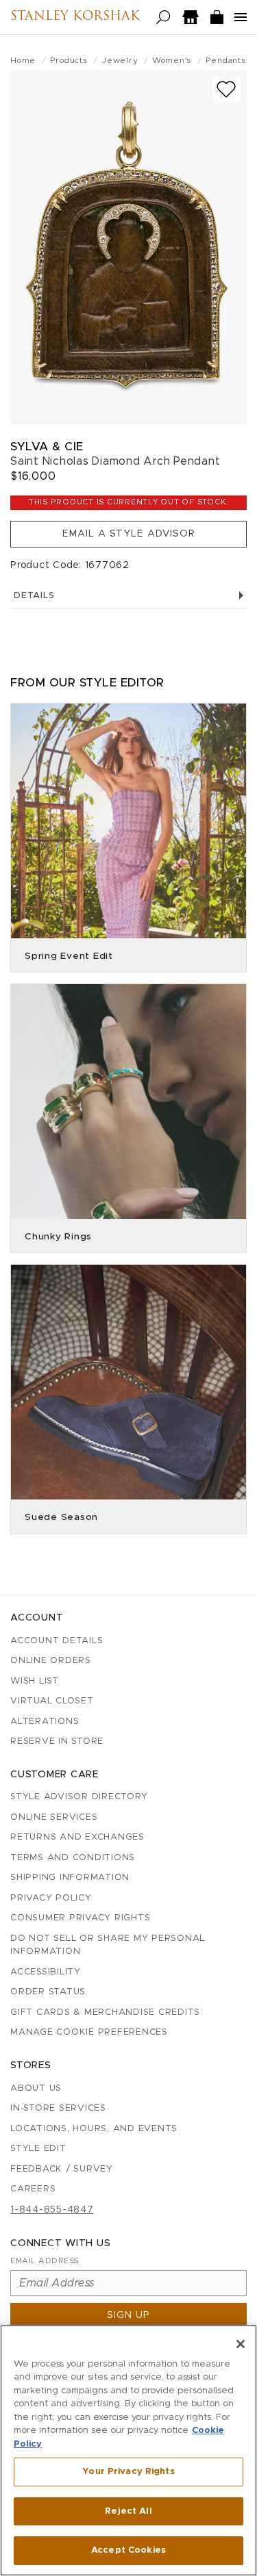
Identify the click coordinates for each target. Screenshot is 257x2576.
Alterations (45, 1722)
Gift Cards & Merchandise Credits (105, 2012)
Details (34, 596)
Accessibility (46, 1972)
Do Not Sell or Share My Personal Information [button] (108, 1945)
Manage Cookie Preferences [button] (89, 2032)
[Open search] (163, 17)
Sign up (128, 2315)
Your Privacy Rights (128, 2472)
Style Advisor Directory (79, 1797)
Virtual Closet (52, 1701)
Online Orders (51, 1661)
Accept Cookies (128, 2550)
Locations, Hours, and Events (94, 2129)
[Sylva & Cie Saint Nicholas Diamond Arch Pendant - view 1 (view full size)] (128, 247)
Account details (57, 1641)
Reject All (128, 2511)
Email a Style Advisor (129, 534)
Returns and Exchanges (77, 1837)
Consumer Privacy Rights (80, 1918)
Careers (33, 2189)
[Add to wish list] (226, 89)
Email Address (45, 2261)
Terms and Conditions (73, 1858)
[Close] (241, 2344)
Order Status (48, 1992)
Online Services (54, 1817)
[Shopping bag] (217, 17)
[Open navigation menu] (241, 17)
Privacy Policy (51, 1898)
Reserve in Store (57, 1741)
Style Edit (38, 2149)
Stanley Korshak (75, 17)
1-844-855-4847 (52, 2210)
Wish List (35, 1681)
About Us (36, 2088)
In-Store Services (58, 2108)
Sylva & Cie (47, 447)
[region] (128, 2450)
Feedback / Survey (62, 2169)
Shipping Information (70, 1878)
